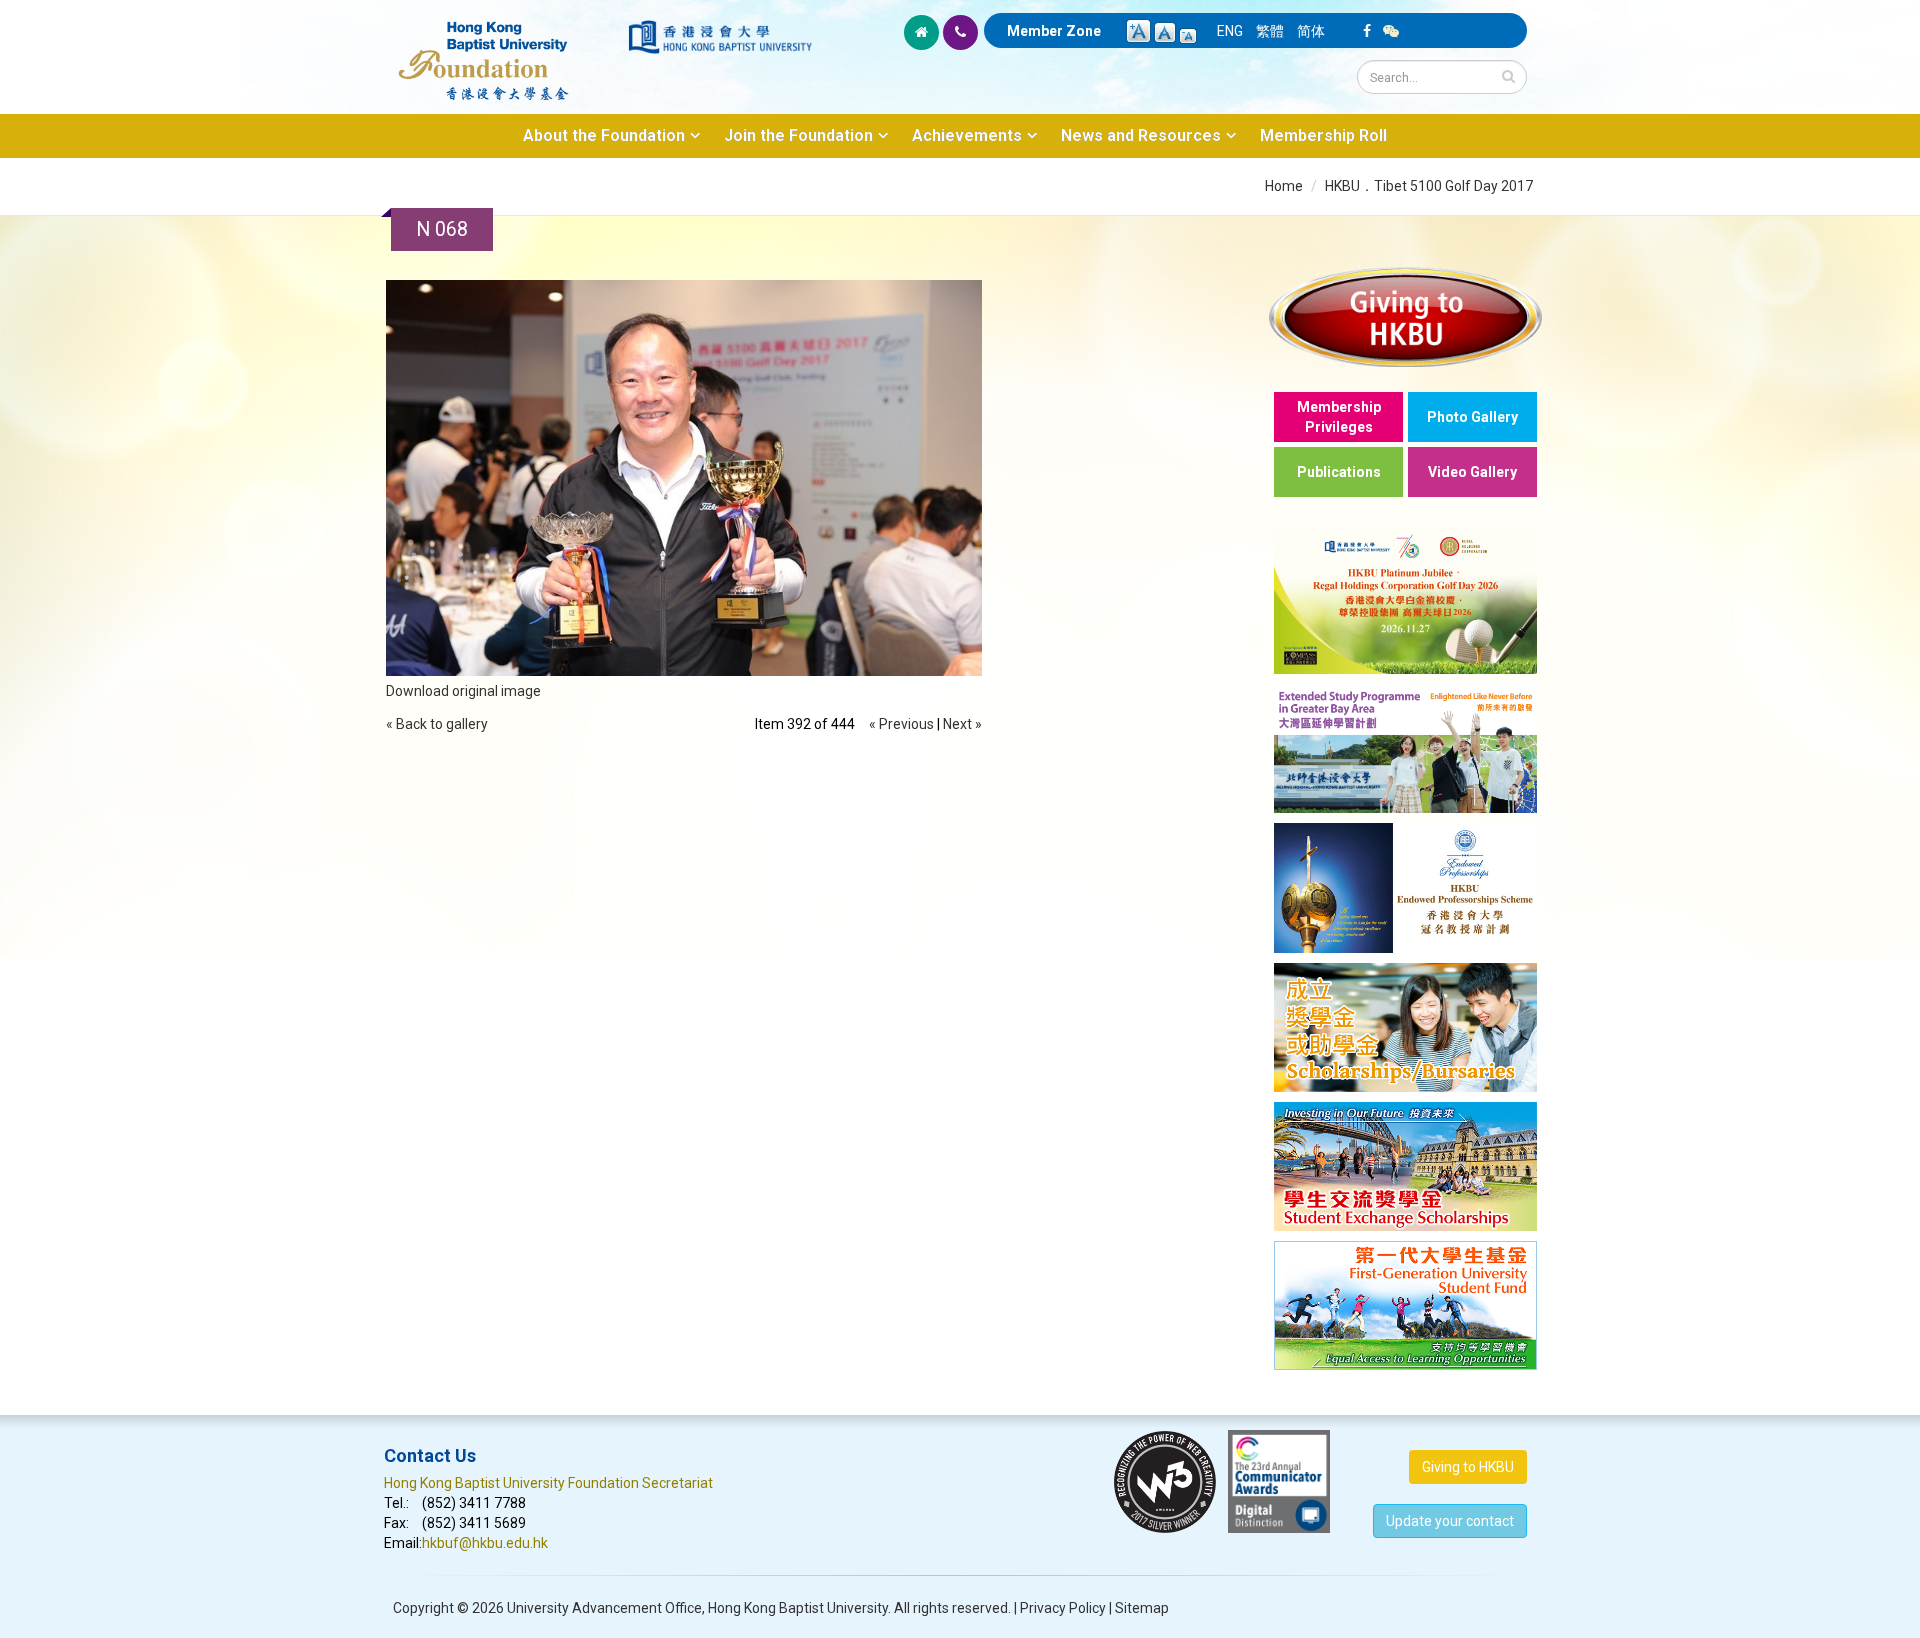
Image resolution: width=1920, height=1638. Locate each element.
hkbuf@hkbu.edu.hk (485, 1543)
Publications (1339, 472)
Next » (962, 724)
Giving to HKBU (1468, 1467)
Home (1284, 186)
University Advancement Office (604, 1608)
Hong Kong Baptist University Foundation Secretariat (548, 1483)
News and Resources (1141, 135)
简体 (1311, 31)
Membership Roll (1323, 135)
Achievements (967, 135)
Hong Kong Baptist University (798, 1608)
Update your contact (1450, 1521)
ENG (1230, 31)
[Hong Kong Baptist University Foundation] (504, 50)
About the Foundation (604, 135)
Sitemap (1142, 1608)
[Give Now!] (1405, 316)
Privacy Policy (1063, 1608)
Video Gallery (1472, 472)
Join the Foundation (798, 135)
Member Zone (1054, 31)
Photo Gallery (1472, 417)
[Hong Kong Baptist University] (720, 37)
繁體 (1270, 31)
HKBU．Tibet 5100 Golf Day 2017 (1429, 186)
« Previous (901, 724)
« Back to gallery (437, 724)
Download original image (463, 691)
